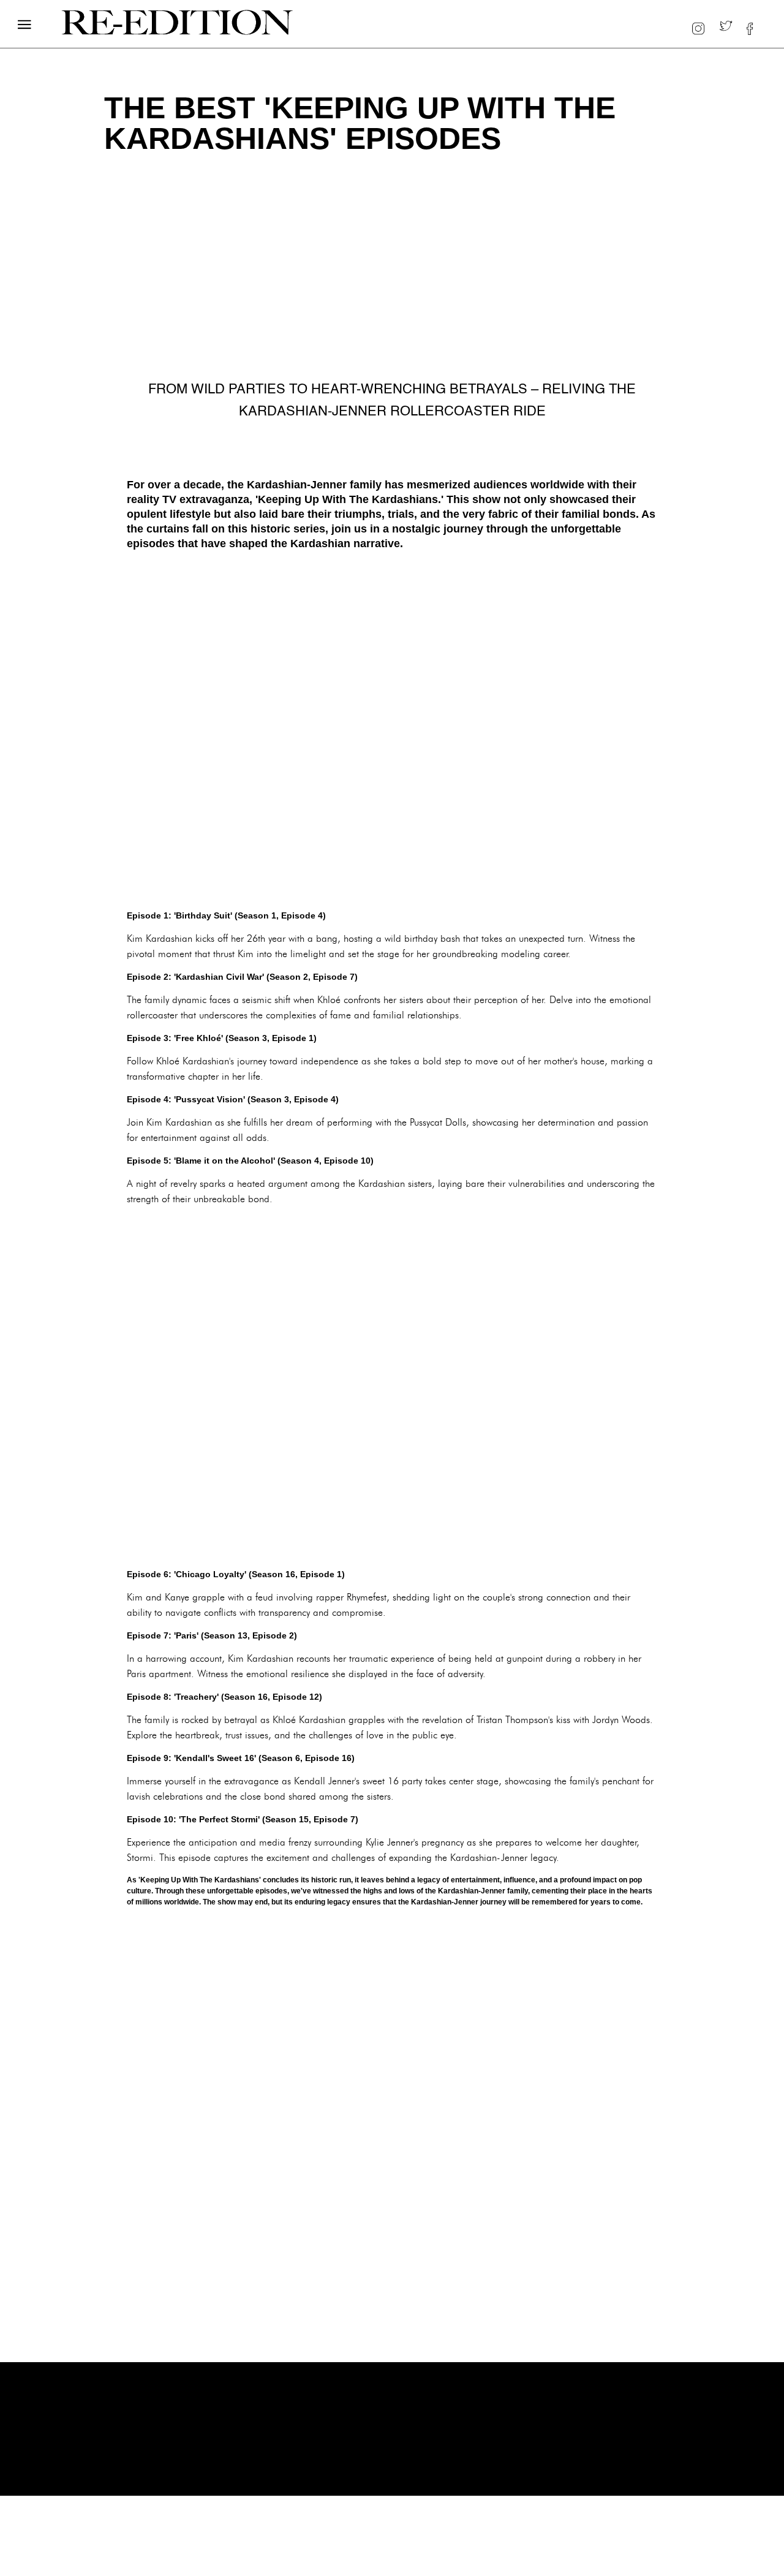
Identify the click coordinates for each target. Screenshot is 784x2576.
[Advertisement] (392, 730)
